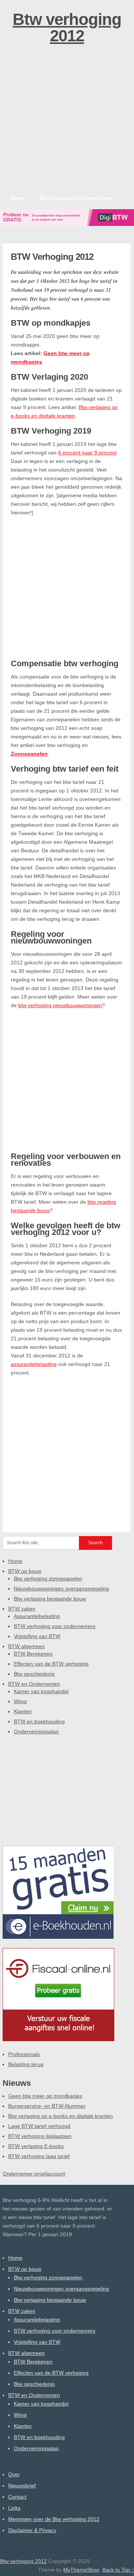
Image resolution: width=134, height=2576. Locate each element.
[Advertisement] (67, 119)
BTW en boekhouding (39, 1721)
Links (14, 2508)
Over (14, 2474)
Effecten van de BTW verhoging (51, 1664)
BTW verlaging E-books (36, 2146)
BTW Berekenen (33, 1654)
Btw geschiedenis (34, 1674)
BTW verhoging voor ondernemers (55, 1626)
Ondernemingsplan (36, 1731)
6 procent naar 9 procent (87, 453)
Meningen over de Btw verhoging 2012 (54, 2519)
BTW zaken (22, 1609)
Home (17, 198)
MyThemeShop (81, 2570)
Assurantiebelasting (37, 1616)
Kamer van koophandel (41, 1691)
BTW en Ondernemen (34, 1684)
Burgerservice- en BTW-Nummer (47, 2106)
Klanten (23, 1711)
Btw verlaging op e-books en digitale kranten (60, 2116)
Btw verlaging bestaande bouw (50, 1599)
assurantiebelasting (34, 1364)
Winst (20, 1701)
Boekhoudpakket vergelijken (76, 198)
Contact (17, 2497)
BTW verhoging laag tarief (39, 2156)
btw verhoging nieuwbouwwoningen (60, 1005)
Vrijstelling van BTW (37, 1636)
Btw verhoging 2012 (67, 27)
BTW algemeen (26, 1646)
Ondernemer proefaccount (34, 2174)
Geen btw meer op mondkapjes (45, 2096)
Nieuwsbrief (22, 2486)
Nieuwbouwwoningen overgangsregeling (61, 1589)
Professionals (24, 2054)
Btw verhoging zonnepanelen (48, 1579)
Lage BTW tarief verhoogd (39, 2126)
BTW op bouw (25, 1571)
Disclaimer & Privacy (32, 2530)
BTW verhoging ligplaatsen (40, 2136)
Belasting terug (26, 2064)
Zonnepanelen (29, 754)
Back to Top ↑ (118, 2570)
